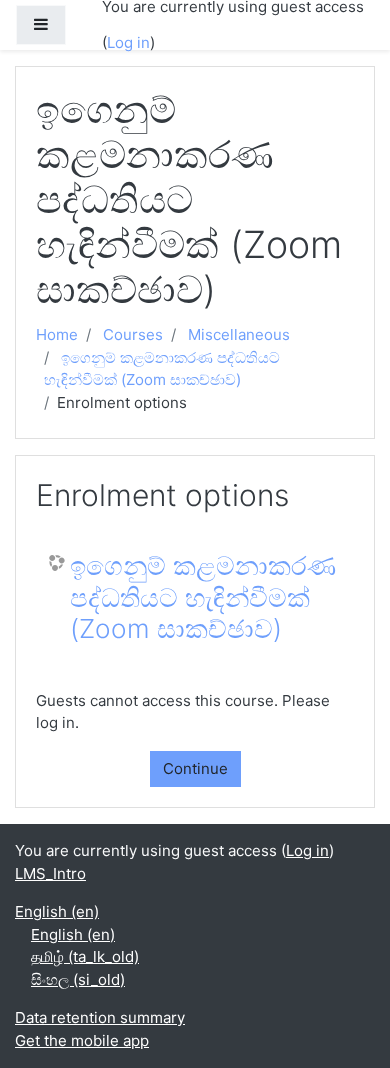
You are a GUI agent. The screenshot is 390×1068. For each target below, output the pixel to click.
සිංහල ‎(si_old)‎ (78, 979)
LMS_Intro (50, 873)
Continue (195, 768)
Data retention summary (100, 1017)
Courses (133, 334)
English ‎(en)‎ (57, 911)
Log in (128, 42)
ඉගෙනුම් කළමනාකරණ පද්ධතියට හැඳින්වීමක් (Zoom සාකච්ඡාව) (203, 597)
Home (57, 334)
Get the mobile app (82, 1040)
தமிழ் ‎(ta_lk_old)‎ (85, 956)
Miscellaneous (239, 334)
